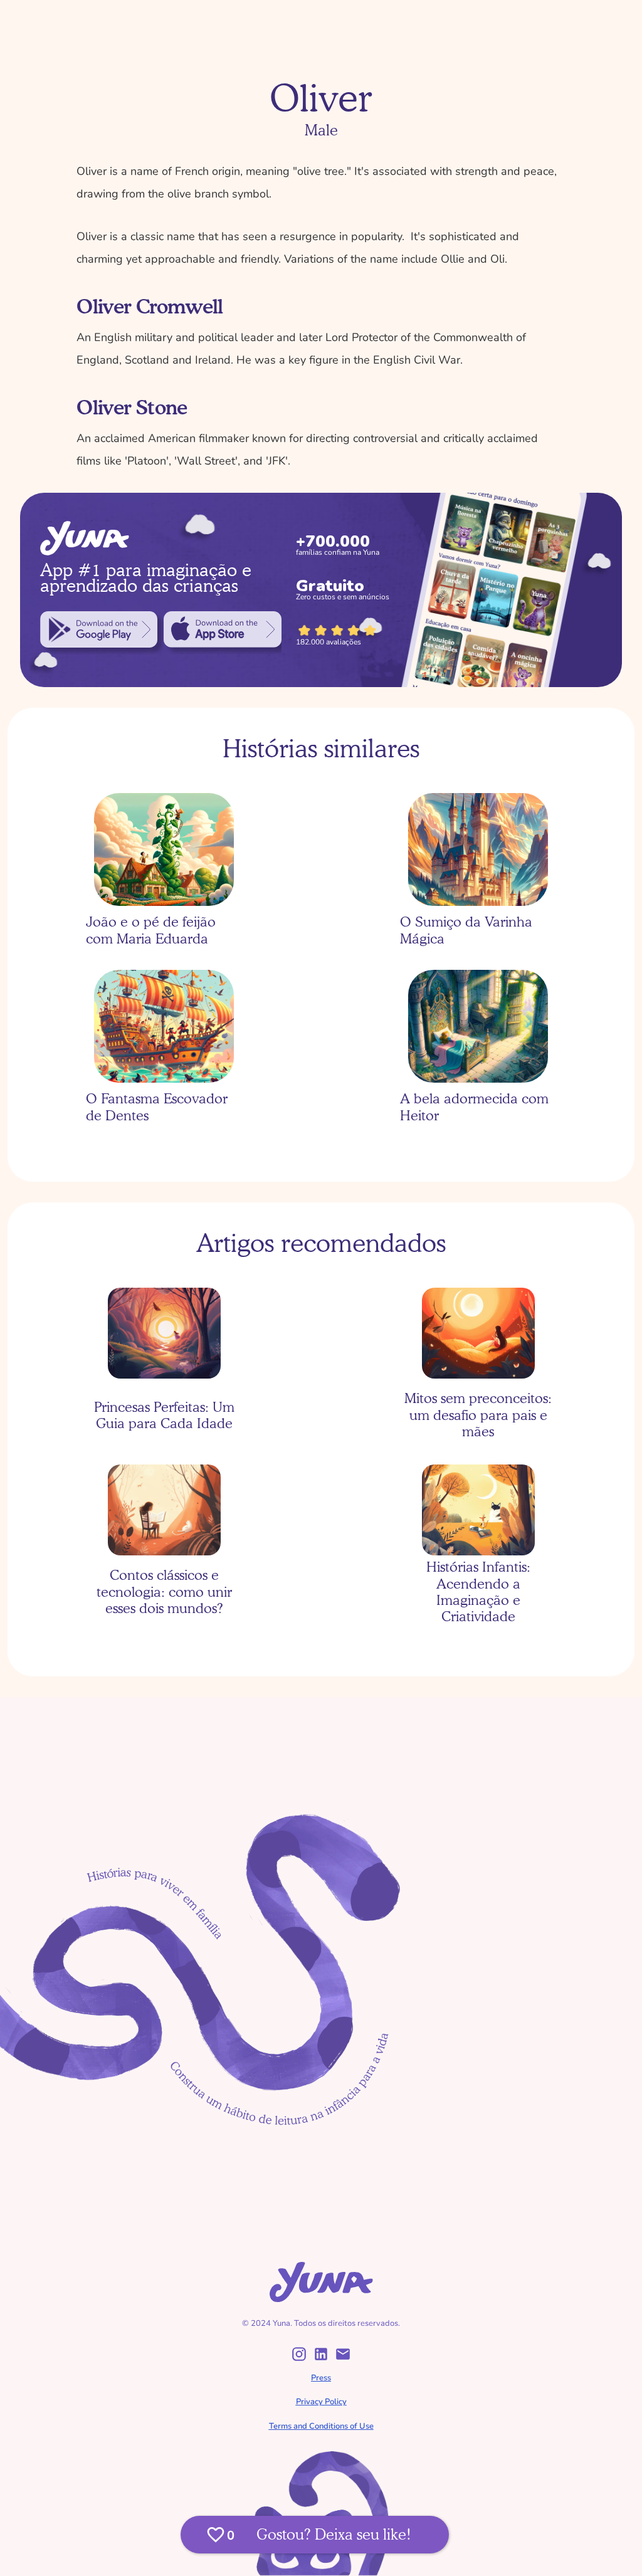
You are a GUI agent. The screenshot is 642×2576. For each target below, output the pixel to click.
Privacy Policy (321, 2402)
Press (321, 2378)
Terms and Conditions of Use (321, 2426)
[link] (99, 629)
